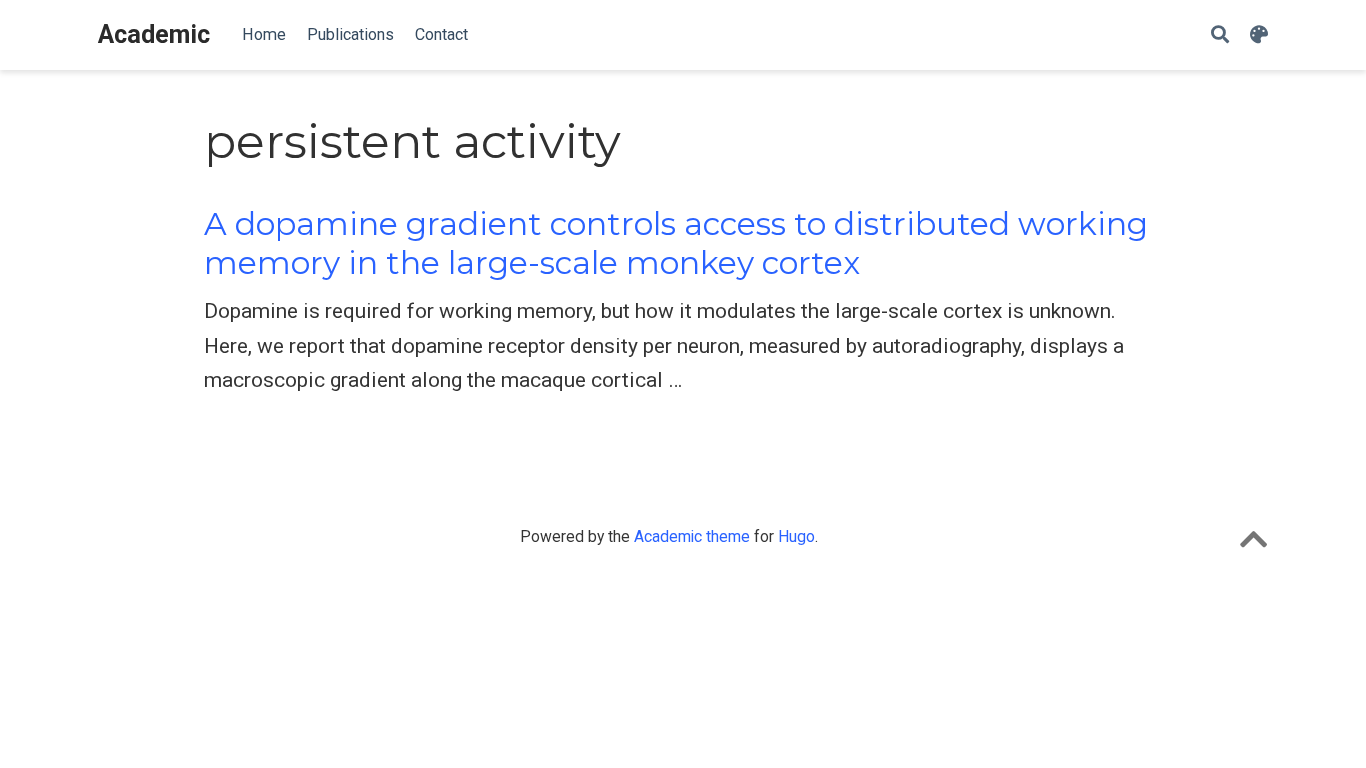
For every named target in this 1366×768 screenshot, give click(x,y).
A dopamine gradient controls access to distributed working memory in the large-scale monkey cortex (676, 243)
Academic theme (692, 536)
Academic (154, 34)
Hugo (796, 536)
